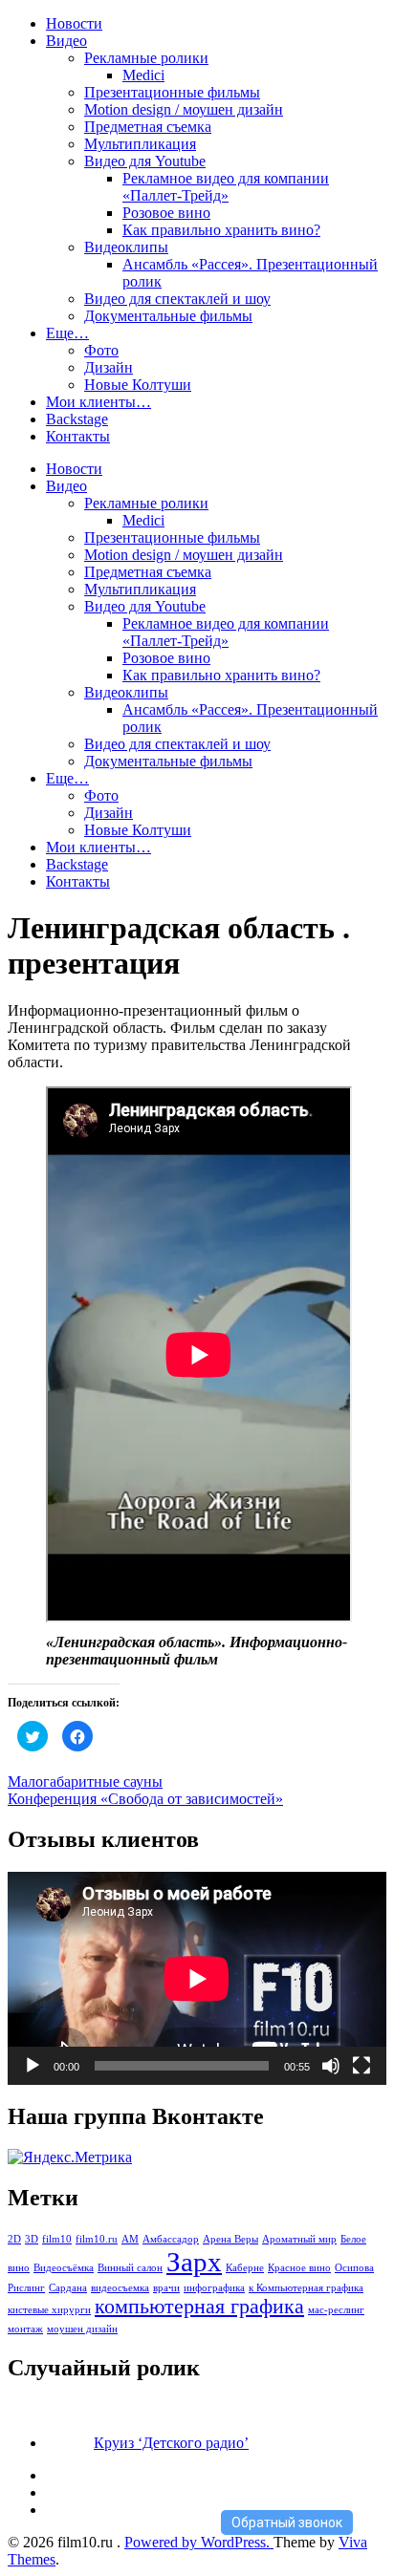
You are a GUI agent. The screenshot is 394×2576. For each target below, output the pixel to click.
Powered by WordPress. (199, 2542)
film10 (57, 2239)
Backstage (77, 419)
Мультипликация (140, 144)
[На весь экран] (361, 2066)
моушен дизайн (82, 2329)
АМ (130, 2239)
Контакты (78, 436)
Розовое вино (166, 213)
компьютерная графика (199, 2307)
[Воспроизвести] (33, 2066)
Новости (74, 23)
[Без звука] (331, 2066)
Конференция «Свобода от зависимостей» (145, 1799)
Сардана (68, 2288)
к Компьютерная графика (306, 2288)
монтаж (25, 2329)
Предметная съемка (148, 127)
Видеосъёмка (64, 2268)
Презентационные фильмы (172, 92)
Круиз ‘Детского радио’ (171, 2443)
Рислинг (26, 2288)
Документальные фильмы (168, 316)
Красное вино (299, 2268)
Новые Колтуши (138, 385)
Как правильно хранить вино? (221, 230)
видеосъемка (120, 2288)
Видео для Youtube (145, 161)
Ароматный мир (299, 2239)
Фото (101, 350)
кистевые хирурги (49, 2310)
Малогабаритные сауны (85, 1782)
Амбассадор (171, 2239)
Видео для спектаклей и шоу (177, 299)
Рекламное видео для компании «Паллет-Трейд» (226, 187)
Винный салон (130, 2268)
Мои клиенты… (98, 402)
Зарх (194, 2262)
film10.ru (97, 2239)
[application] (197, 1978)
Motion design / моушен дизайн (184, 109)
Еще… (67, 333)
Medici (143, 75)
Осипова (354, 2268)
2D (14, 2239)
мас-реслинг (336, 2310)
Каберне (245, 2268)
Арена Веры (230, 2239)
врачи (166, 2288)
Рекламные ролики (146, 58)
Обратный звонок (287, 2522)
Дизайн (109, 367)
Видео (66, 41)
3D (32, 2239)
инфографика (214, 2288)
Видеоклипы (126, 247)
